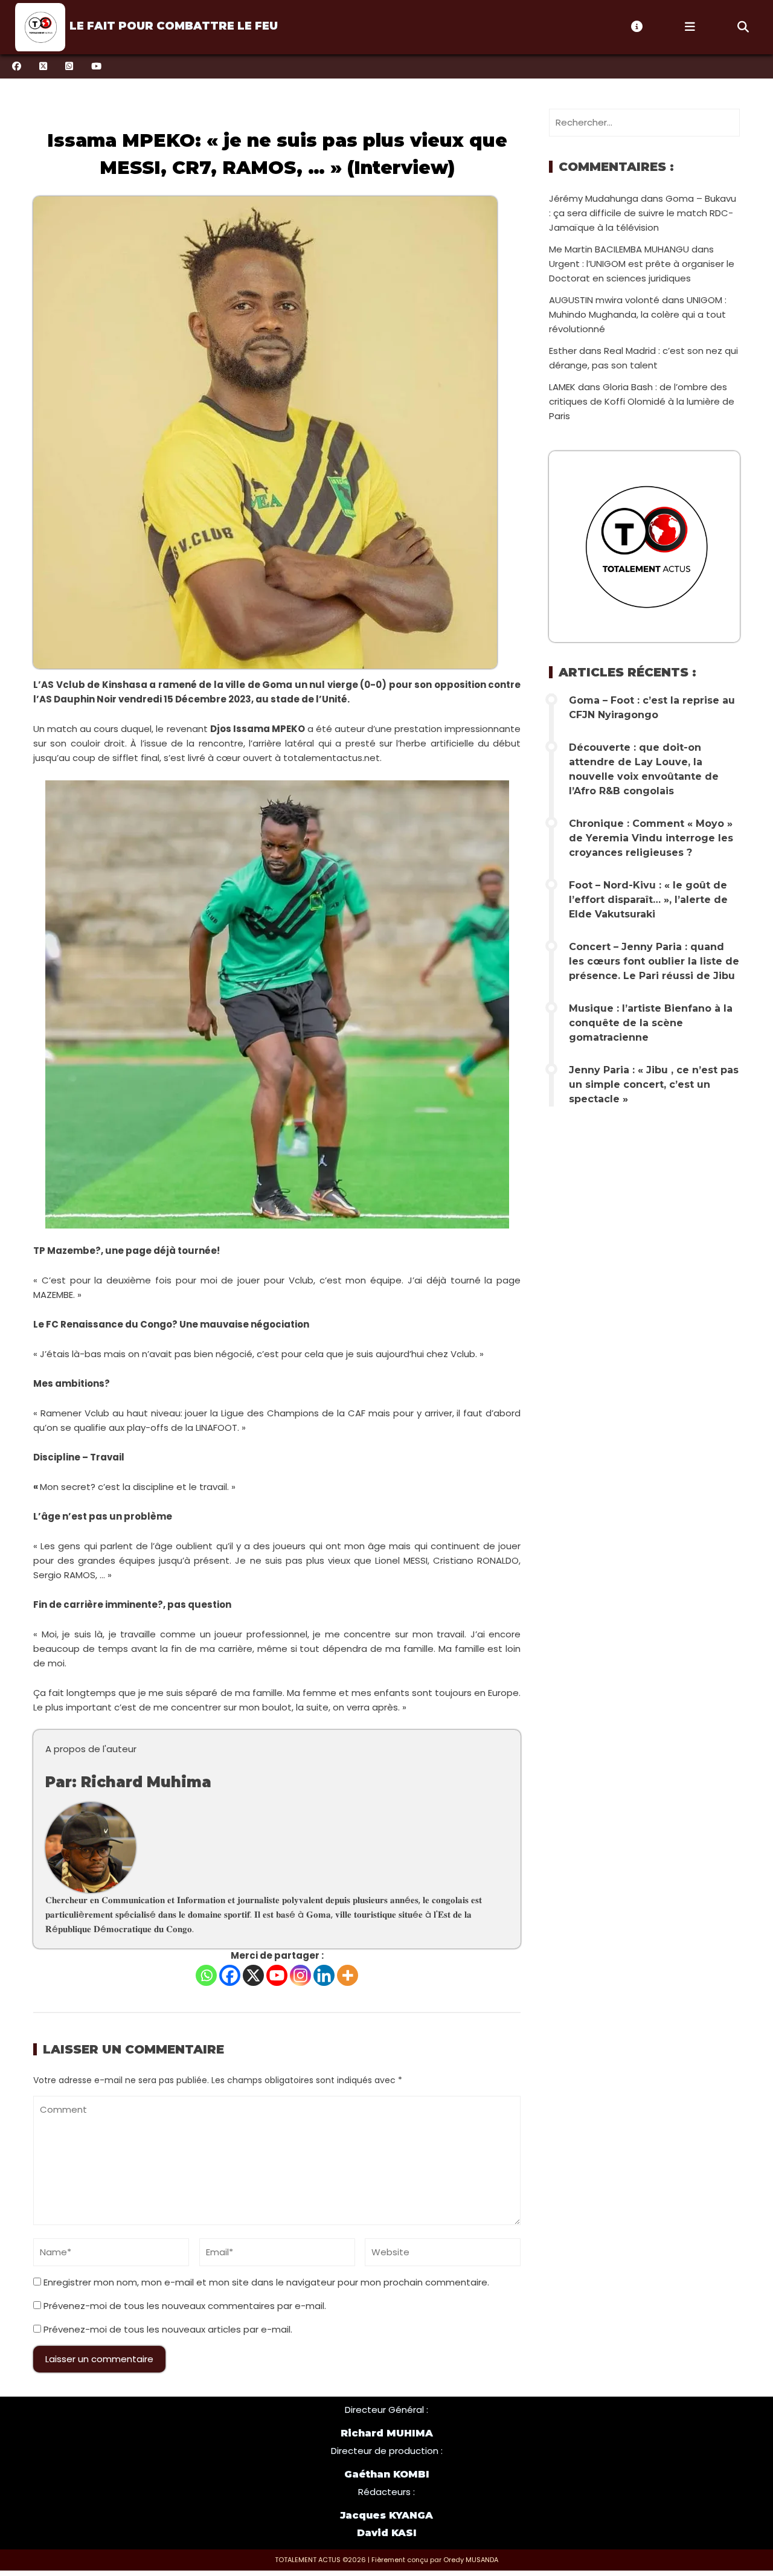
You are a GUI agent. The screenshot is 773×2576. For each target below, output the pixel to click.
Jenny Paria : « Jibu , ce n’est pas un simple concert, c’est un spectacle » (654, 1084)
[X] (253, 1975)
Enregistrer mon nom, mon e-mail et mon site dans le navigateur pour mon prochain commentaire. (266, 2282)
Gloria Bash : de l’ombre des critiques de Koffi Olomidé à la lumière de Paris (642, 401)
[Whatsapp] (206, 1975)
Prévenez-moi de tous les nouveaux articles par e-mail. (168, 2329)
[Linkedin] (324, 1975)
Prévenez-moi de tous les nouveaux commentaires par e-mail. (185, 2306)
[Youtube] (277, 1975)
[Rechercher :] (644, 122)
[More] (348, 1975)
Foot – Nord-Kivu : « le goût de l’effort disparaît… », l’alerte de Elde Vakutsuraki (648, 900)
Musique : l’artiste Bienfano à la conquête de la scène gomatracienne (651, 1023)
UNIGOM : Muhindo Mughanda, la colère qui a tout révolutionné (638, 314)
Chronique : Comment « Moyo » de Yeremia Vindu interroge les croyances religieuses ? (651, 838)
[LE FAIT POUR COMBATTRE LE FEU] (39, 27)
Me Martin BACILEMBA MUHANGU (619, 249)
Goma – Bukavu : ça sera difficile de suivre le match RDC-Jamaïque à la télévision (643, 213)
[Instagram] (300, 1975)
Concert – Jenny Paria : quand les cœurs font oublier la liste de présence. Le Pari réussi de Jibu (654, 961)
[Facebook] (230, 1975)
